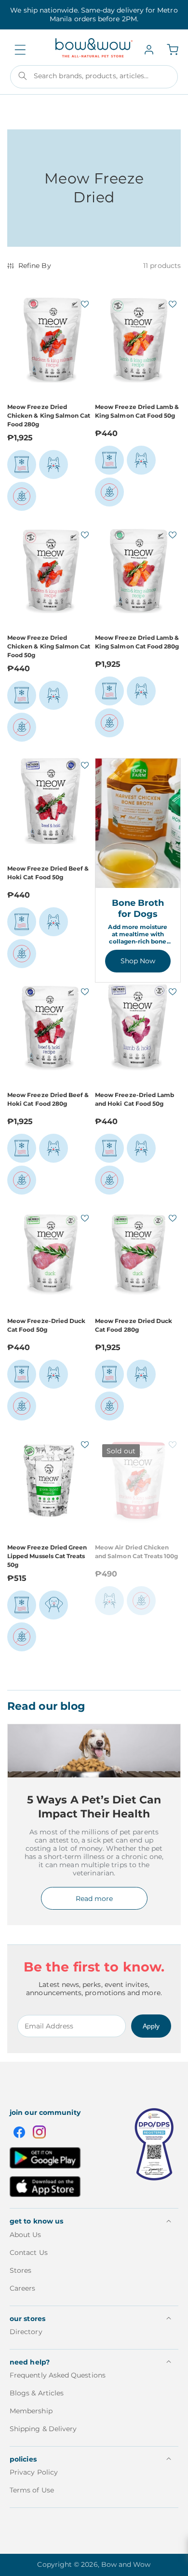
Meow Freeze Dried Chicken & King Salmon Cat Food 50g (49, 646)
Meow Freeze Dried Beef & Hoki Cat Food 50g (48, 873)
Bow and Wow (126, 2564)
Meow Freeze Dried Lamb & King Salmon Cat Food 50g (137, 411)
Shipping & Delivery (43, 2429)
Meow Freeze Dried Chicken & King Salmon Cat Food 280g (49, 415)
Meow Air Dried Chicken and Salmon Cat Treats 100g (137, 1552)
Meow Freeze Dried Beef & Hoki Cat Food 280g (48, 1099)
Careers (23, 2288)
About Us (26, 2235)
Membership (31, 2411)
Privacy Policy (34, 2472)
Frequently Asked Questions (58, 2375)
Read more (94, 1899)
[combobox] (94, 77)
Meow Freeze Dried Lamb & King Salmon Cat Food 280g (137, 642)
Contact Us (29, 2252)
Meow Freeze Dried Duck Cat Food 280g (134, 1325)
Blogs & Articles (37, 2393)
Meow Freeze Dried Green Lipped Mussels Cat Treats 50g (47, 1556)
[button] (20, 50)
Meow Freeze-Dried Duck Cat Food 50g (46, 1325)
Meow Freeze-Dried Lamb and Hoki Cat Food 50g (134, 1099)
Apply (151, 2026)
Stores (20, 2270)
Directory (26, 2332)
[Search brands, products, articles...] (23, 76)
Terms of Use (32, 2490)
